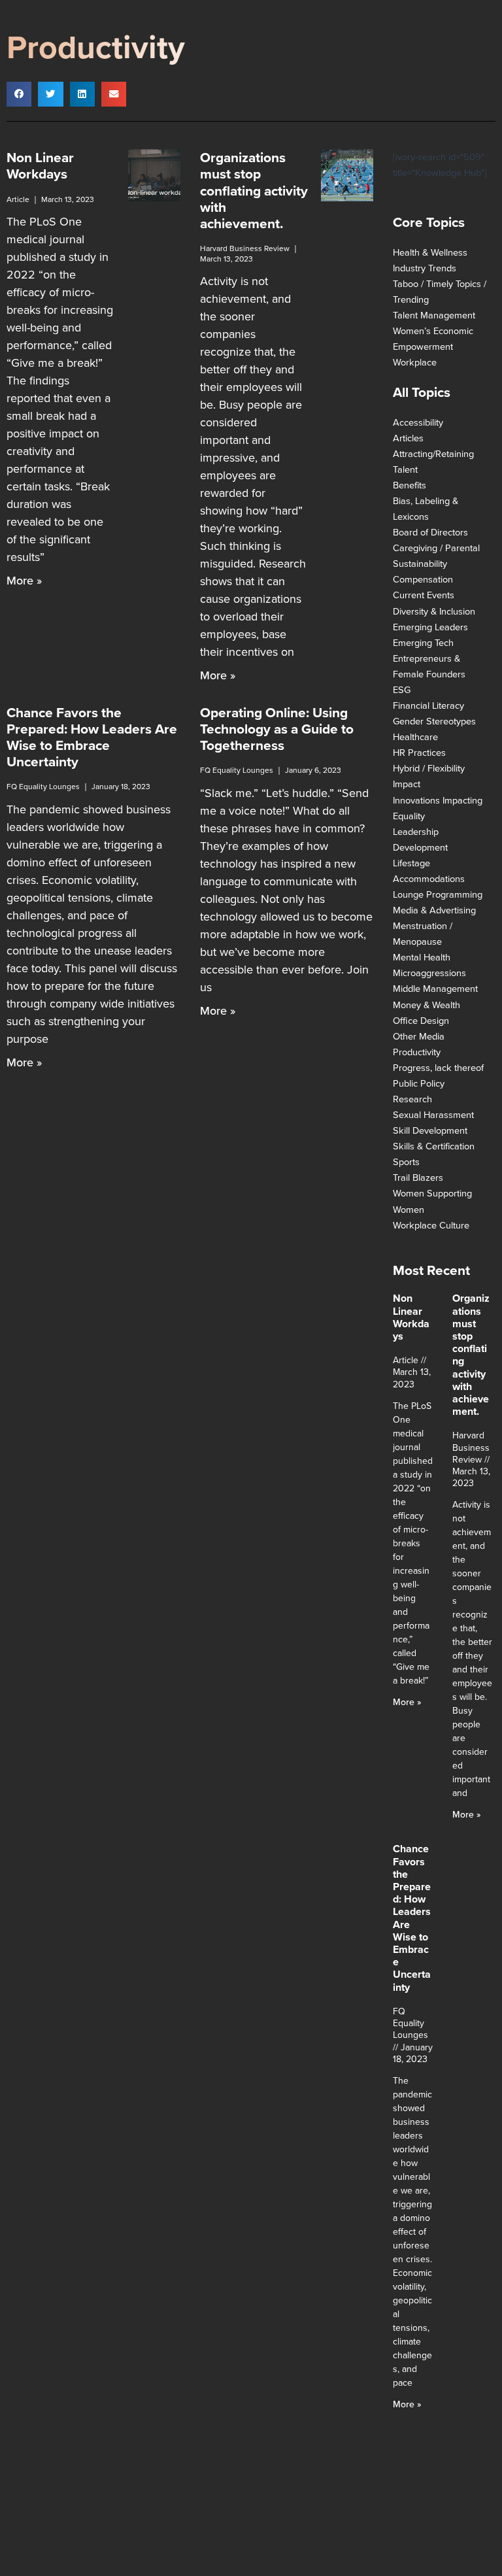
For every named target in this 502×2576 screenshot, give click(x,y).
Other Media (419, 1036)
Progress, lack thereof (438, 1068)
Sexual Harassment (433, 1115)
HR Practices (419, 753)
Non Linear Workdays (40, 165)
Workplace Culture (431, 1225)
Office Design (421, 1021)
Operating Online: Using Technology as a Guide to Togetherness (277, 729)
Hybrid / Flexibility (429, 768)
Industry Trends (425, 268)
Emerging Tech (423, 643)
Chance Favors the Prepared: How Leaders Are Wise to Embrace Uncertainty (92, 737)
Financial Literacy (428, 705)
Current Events (424, 595)
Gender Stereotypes (434, 721)
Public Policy (419, 1083)
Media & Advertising (434, 910)
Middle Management (435, 989)
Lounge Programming (438, 894)
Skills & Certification (434, 1146)
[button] (19, 94)
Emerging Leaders (430, 627)
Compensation (423, 579)
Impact (407, 784)
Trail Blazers (418, 1178)
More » (24, 581)
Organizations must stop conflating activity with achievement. (254, 190)
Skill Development (430, 1130)
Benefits (410, 485)
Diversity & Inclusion (434, 611)
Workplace (415, 362)
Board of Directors (430, 532)
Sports (406, 1162)
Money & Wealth (427, 1005)
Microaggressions (429, 973)
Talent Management (434, 315)
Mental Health (422, 957)
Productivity (417, 1052)
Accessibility (418, 422)
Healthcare (415, 737)
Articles (408, 438)
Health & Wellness (430, 252)
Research (412, 1099)
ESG (402, 690)
